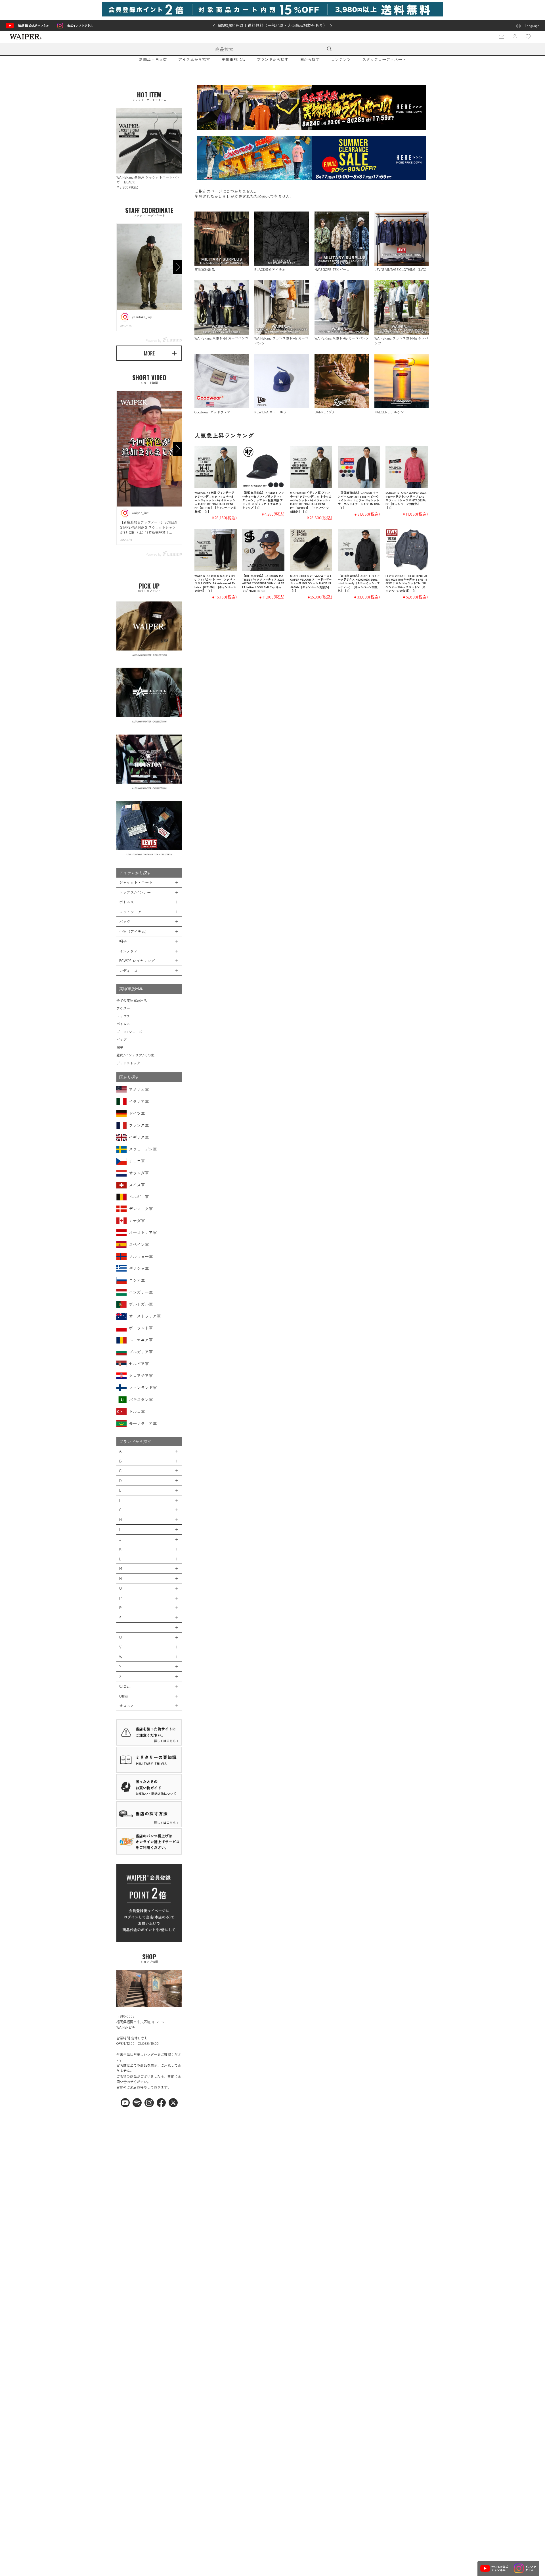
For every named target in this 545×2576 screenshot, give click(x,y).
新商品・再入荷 (153, 59)
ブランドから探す (272, 59)
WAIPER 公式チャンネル (33, 25)
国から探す (310, 59)
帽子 (120, 1047)
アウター (123, 1008)
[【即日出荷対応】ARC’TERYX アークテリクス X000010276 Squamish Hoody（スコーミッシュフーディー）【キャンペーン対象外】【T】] (359, 550)
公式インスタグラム (80, 25)
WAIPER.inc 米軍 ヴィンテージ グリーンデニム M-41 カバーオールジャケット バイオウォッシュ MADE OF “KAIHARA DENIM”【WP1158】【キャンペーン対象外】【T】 (215, 502)
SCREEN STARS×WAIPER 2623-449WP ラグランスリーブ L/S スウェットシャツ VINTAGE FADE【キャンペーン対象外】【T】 (406, 500)
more (149, 353)
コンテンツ (341, 59)
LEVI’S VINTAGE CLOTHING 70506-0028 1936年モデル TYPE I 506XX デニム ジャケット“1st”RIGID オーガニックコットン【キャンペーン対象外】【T (406, 583)
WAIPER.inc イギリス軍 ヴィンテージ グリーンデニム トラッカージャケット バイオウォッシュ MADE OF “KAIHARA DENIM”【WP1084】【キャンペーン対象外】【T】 (311, 502)
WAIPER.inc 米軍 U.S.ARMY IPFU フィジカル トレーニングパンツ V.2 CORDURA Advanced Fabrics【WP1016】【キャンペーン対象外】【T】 (215, 583)
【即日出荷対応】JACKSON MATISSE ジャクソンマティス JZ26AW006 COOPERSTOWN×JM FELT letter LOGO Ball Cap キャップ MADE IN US (263, 583)
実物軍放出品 (233, 59)
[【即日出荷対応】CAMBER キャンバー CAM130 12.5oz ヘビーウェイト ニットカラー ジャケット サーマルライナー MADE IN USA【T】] (359, 467)
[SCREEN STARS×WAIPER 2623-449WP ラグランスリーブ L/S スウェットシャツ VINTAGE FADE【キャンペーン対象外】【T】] (407, 467)
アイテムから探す (194, 59)
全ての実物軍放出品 (132, 1000)
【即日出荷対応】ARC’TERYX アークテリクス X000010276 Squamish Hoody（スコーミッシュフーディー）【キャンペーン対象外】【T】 (359, 583)
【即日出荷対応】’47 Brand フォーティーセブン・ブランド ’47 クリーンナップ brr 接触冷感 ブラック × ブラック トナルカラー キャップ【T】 (263, 500)
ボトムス (123, 1024)
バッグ (121, 1039)
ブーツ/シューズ (129, 1032)
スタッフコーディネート (384, 59)
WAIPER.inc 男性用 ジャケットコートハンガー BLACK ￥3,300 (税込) (148, 182)
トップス (123, 1016)
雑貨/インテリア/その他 (135, 1055)
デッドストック (128, 1063)
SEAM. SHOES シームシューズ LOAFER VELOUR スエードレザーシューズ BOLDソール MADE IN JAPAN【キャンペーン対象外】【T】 (311, 583)
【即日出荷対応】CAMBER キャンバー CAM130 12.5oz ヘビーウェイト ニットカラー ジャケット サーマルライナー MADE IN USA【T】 (359, 500)
